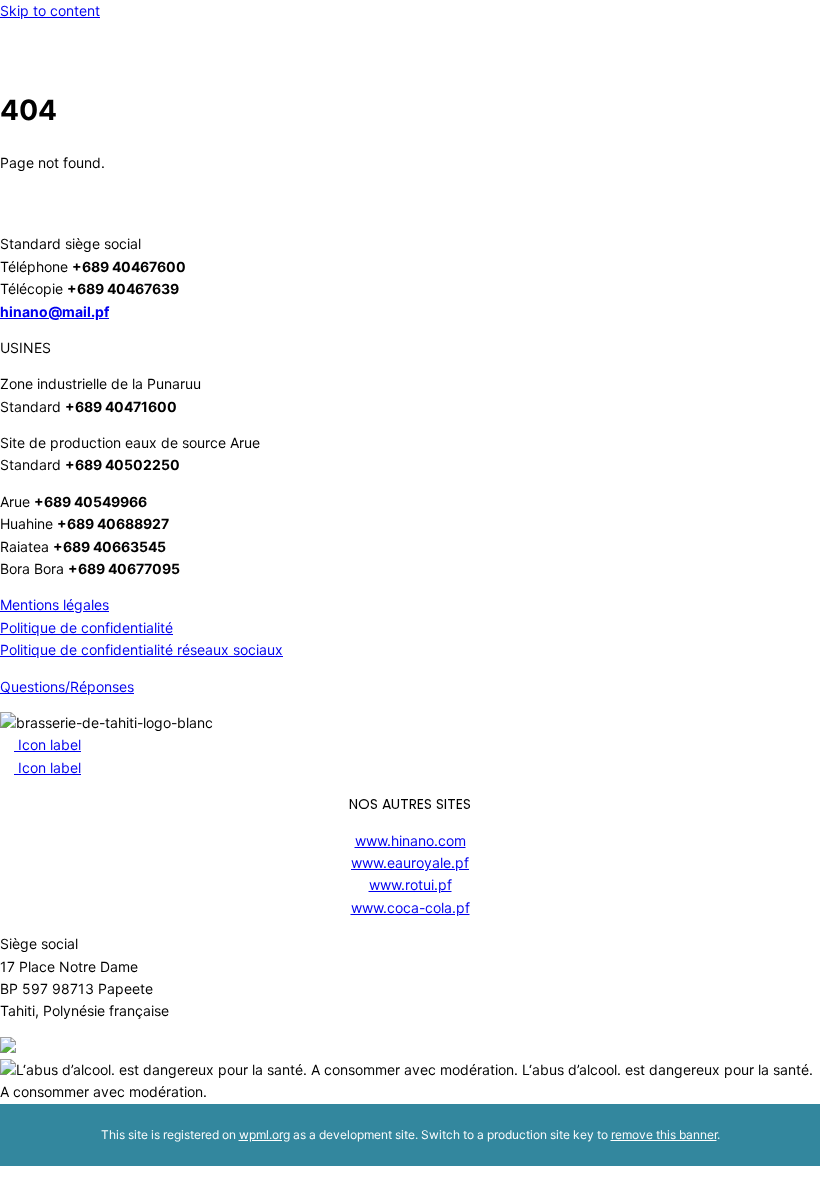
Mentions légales (54, 604)
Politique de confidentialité (86, 627)
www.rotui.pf (410, 884)
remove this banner (664, 1134)
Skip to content (50, 10)
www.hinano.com (410, 840)
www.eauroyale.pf (410, 862)
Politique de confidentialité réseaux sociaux (141, 649)
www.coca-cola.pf (410, 907)
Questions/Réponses (67, 686)
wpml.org (264, 1134)
